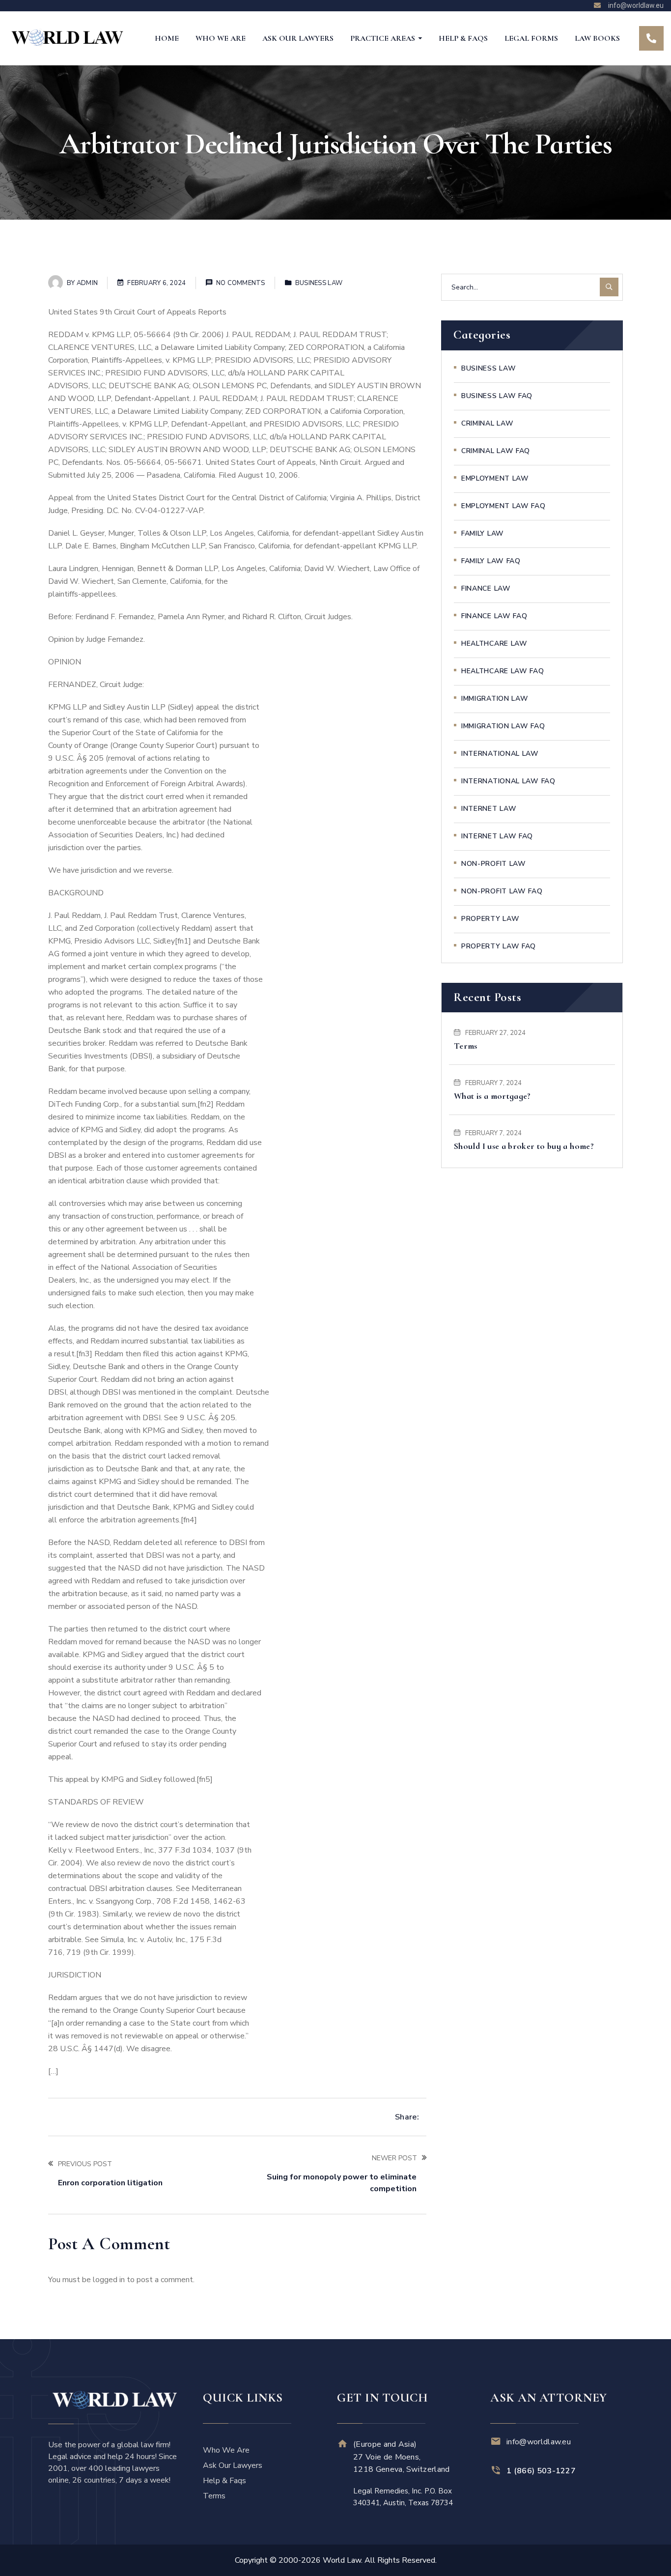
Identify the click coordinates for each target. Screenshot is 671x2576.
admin (87, 283)
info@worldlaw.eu (539, 2442)
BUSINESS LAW (319, 283)
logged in (109, 2280)
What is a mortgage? (492, 1096)
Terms (466, 1046)
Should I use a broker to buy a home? (524, 1146)
